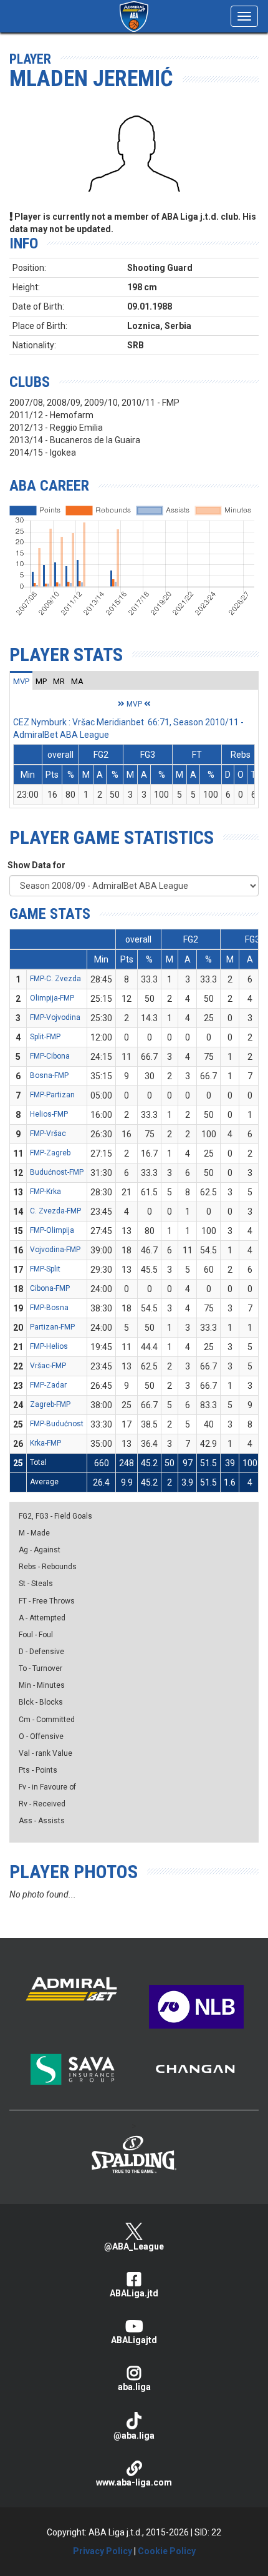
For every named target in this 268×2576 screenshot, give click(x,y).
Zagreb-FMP (50, 1404)
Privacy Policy (103, 2551)
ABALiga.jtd (134, 2293)
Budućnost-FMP (57, 1172)
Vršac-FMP (48, 1366)
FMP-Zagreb (50, 1153)
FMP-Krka (45, 1192)
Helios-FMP (49, 1114)
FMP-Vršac (48, 1134)
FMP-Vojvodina (55, 1017)
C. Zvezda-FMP (55, 1211)
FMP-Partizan (52, 1095)
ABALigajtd (134, 2340)
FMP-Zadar (48, 1385)
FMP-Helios (49, 1346)
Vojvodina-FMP (55, 1250)
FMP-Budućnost (57, 1424)
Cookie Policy (167, 2551)
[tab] (21, 681)
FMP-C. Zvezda (55, 979)
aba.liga (134, 2387)
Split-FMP (45, 1037)
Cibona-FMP (50, 1288)
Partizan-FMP (52, 1327)
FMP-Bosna (49, 1308)
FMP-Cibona (50, 1056)
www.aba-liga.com (134, 2482)
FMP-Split (45, 1269)
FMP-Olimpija (52, 1230)
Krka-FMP (45, 1443)
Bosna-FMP (49, 1075)
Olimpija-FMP (52, 998)
